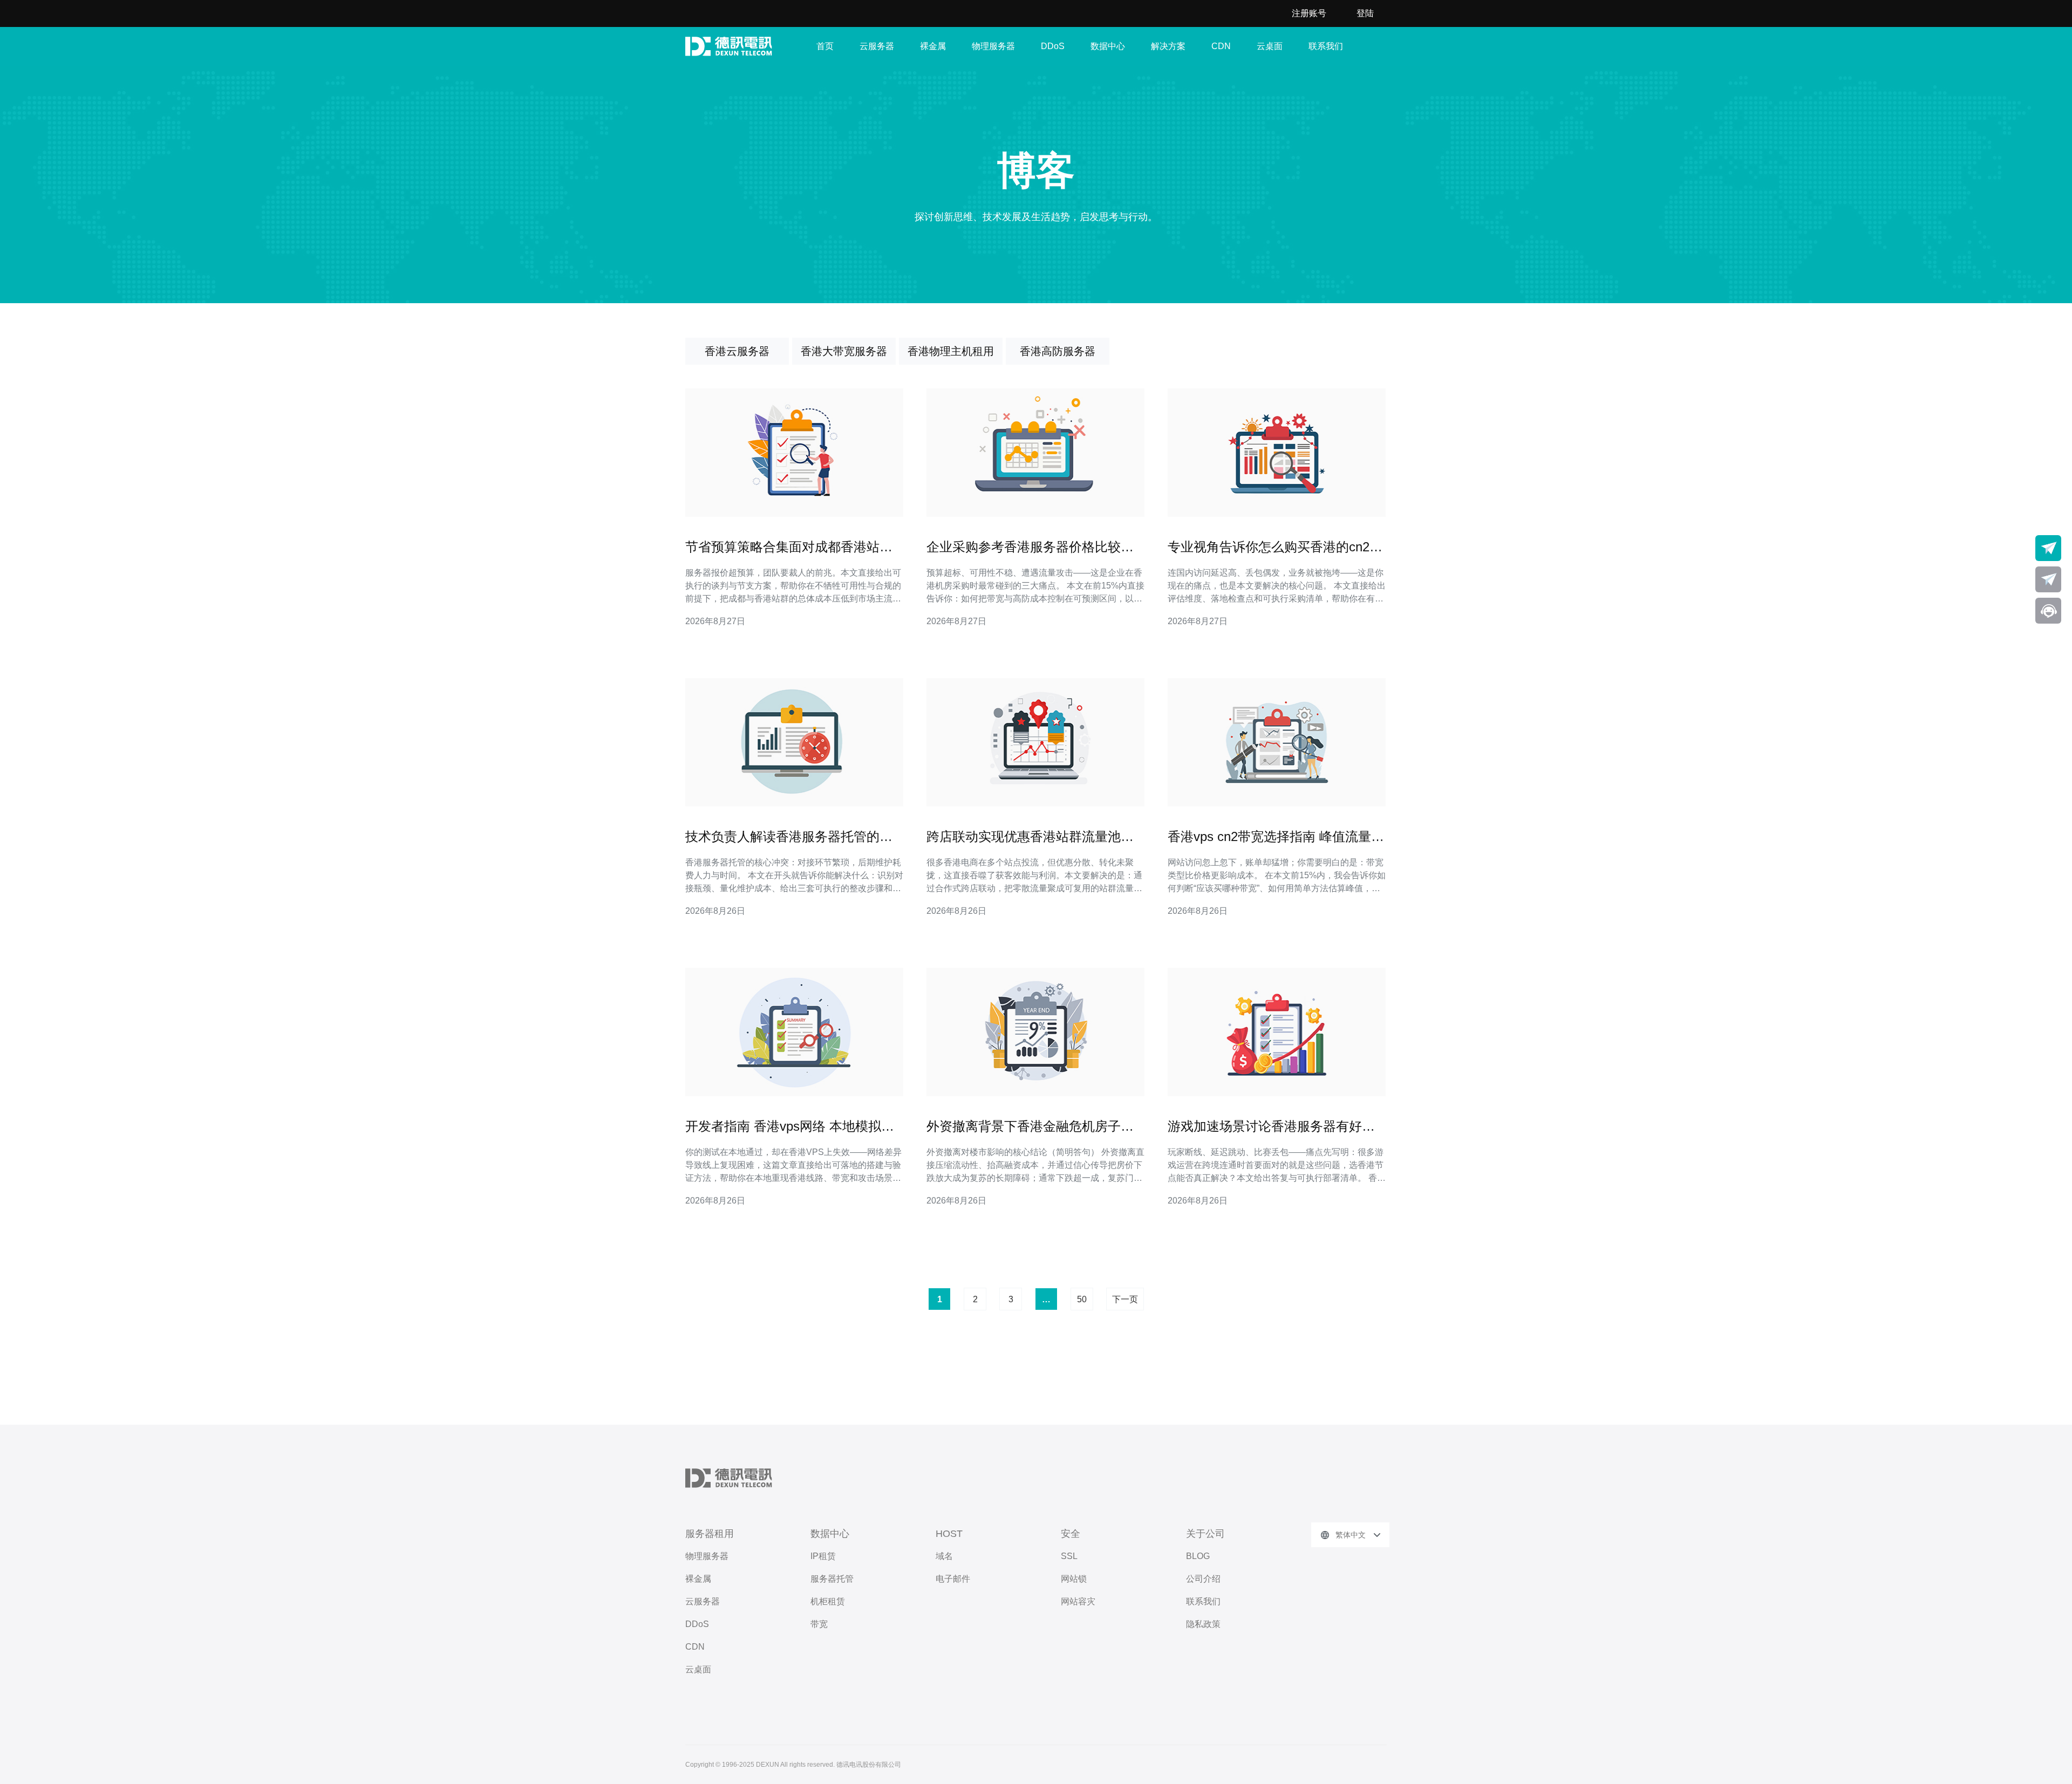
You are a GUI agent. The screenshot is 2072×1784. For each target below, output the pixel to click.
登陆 (1365, 13)
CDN (1221, 46)
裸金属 (933, 46)
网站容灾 (1078, 1601)
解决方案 (1168, 46)
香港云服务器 (737, 351)
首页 (825, 46)
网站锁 (1074, 1579)
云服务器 (877, 46)
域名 (944, 1556)
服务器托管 (832, 1579)
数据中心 (1108, 46)
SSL (1069, 1556)
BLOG (1198, 1556)
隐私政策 (1203, 1624)
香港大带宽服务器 (844, 351)
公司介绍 (1203, 1579)
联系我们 (1326, 46)
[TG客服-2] (2048, 579)
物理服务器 (993, 46)
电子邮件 (953, 1579)
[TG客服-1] (2048, 548)
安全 (1071, 1534)
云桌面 (1270, 46)
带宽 (819, 1624)
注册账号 (1309, 13)
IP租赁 (823, 1556)
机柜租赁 (828, 1601)
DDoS (1053, 46)
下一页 (1125, 1299)
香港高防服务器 (1058, 351)
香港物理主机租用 (951, 351)
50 (1082, 1299)
